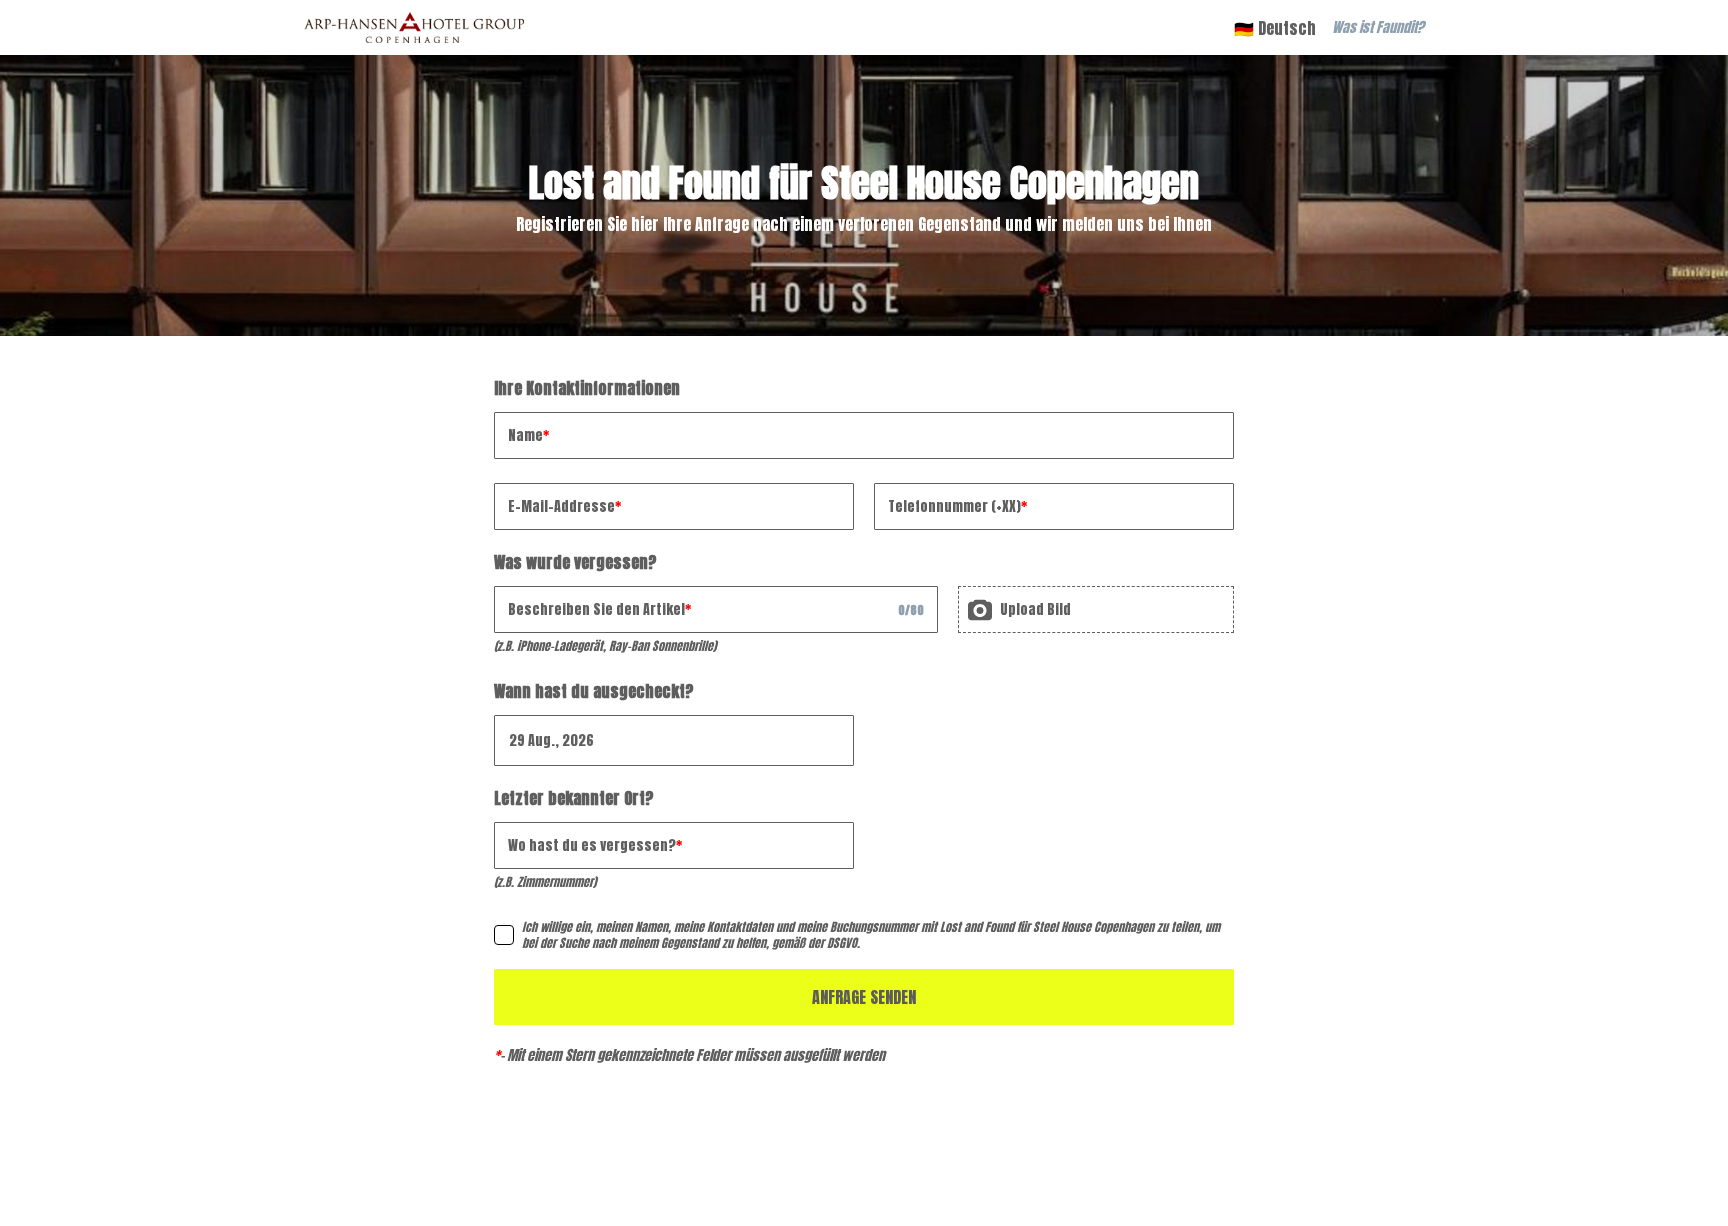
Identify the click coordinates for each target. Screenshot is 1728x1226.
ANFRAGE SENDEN (864, 997)
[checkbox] (504, 935)
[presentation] (1096, 609)
